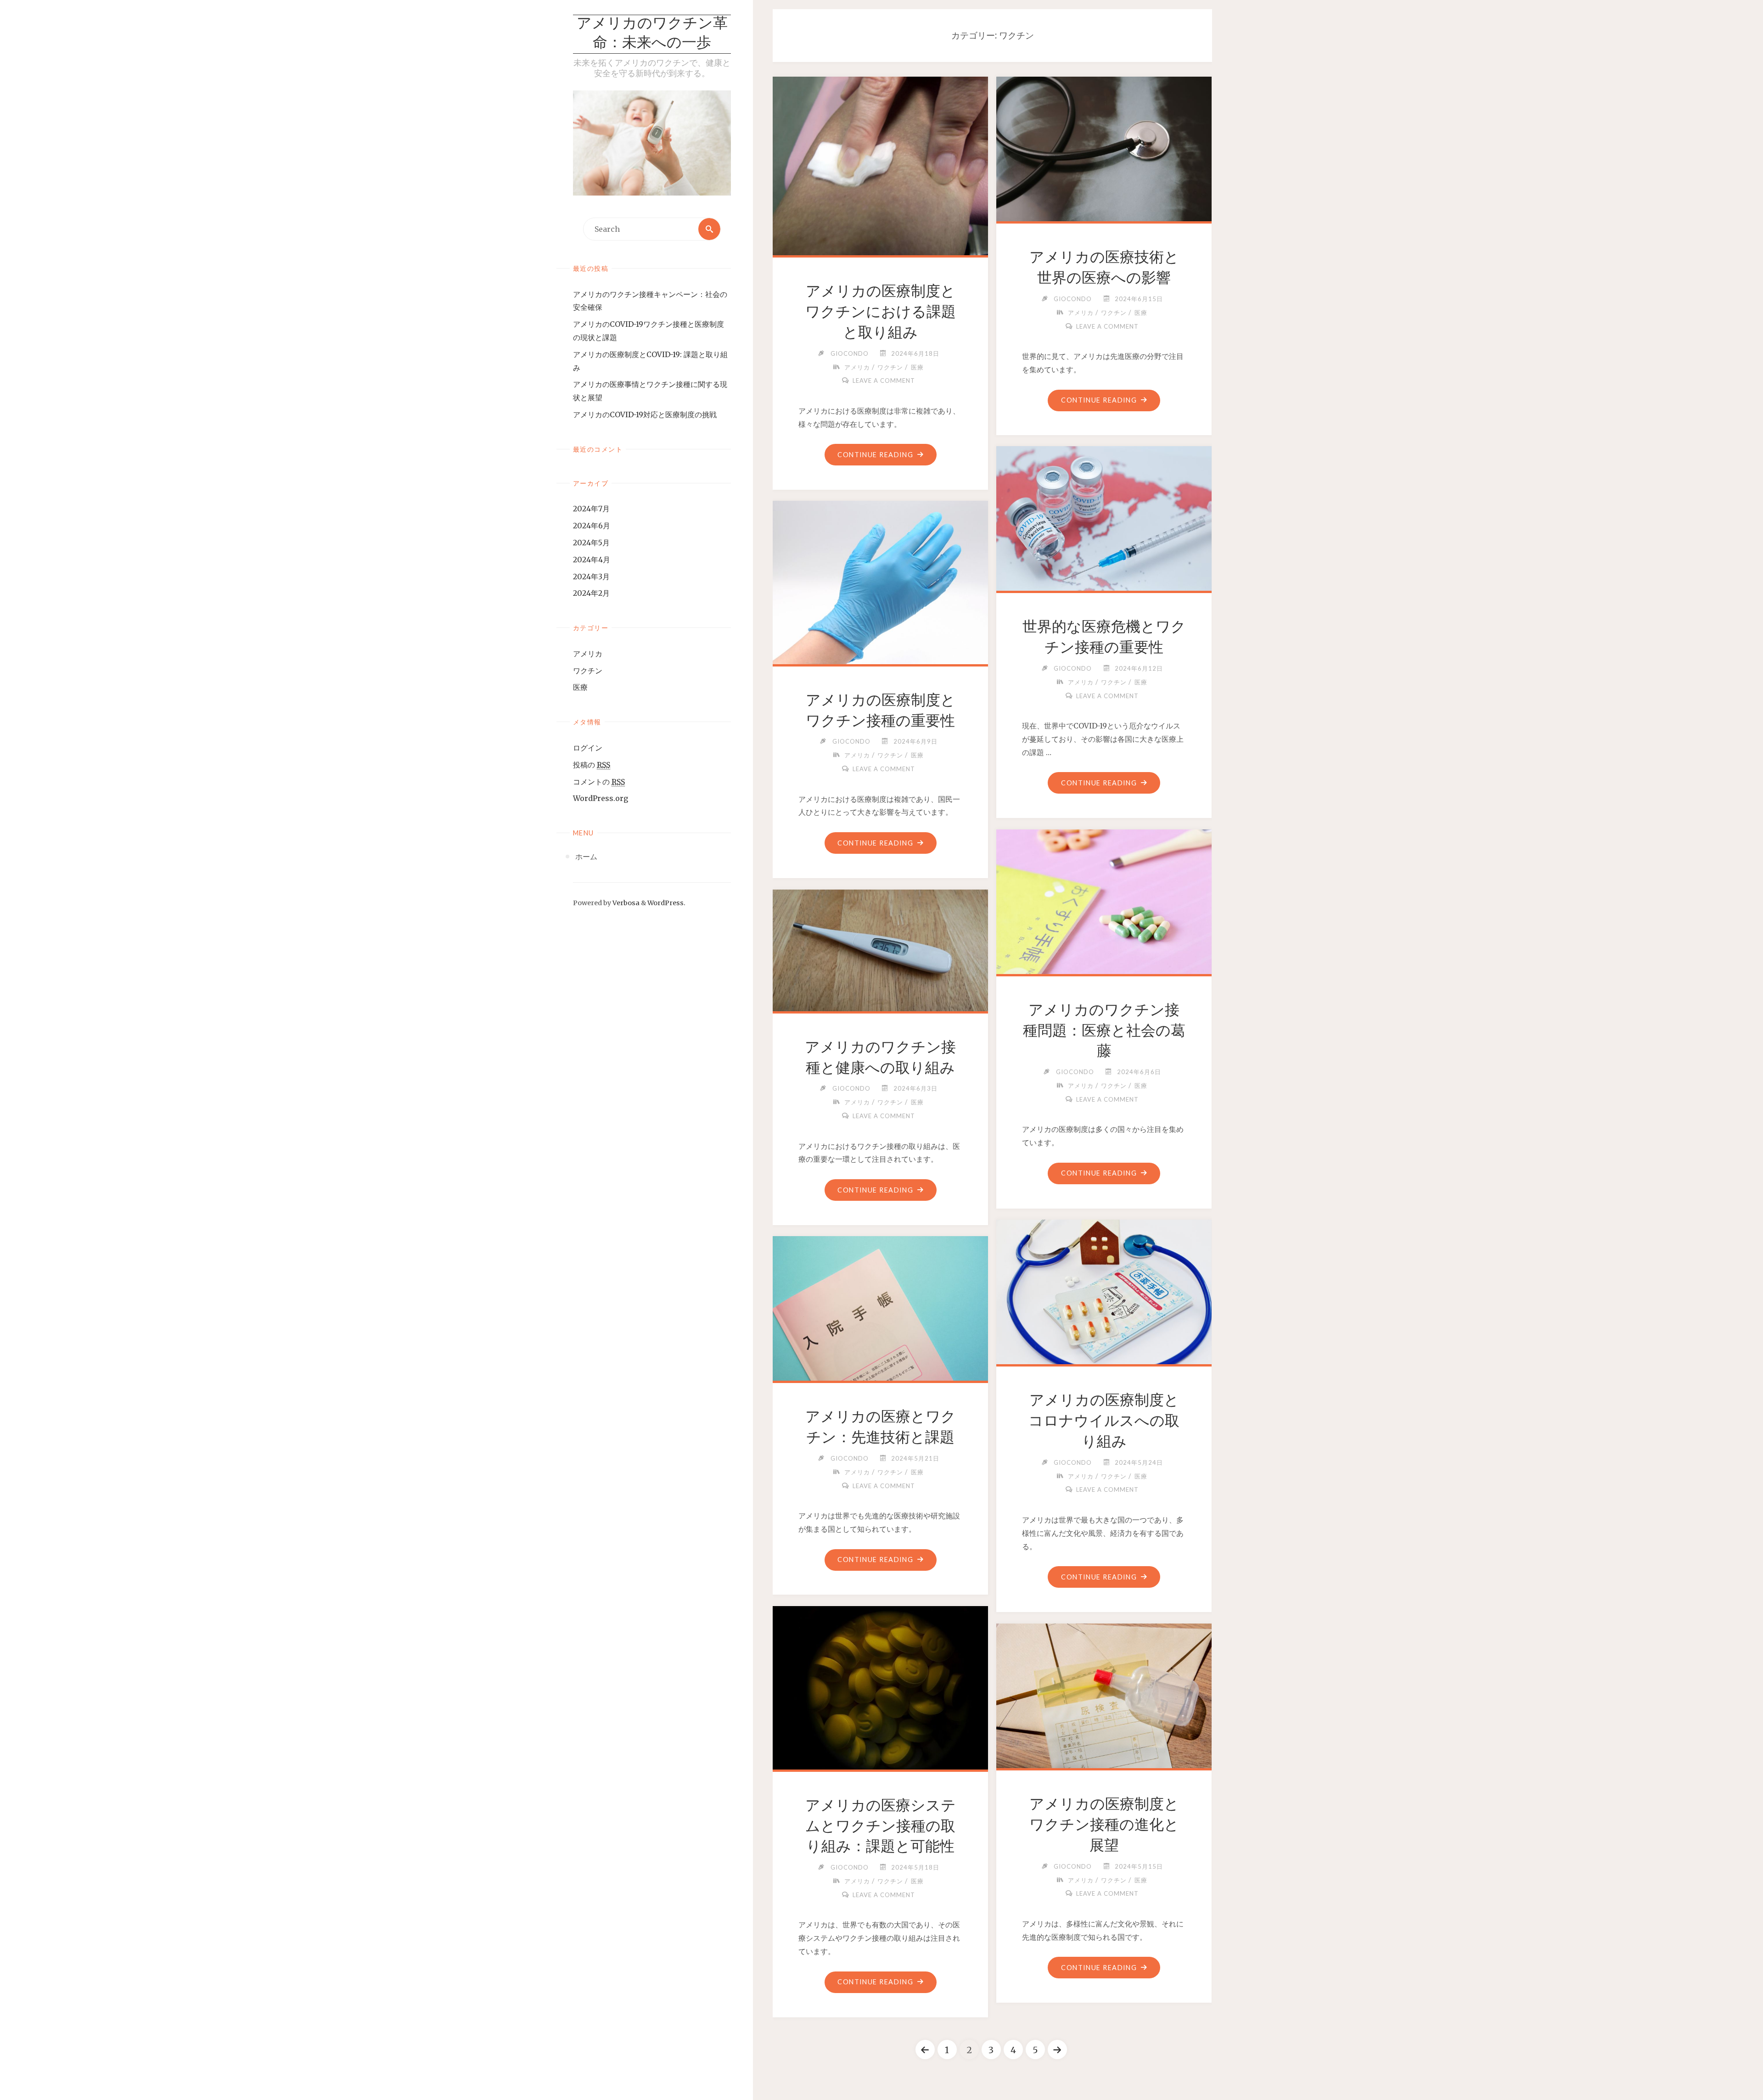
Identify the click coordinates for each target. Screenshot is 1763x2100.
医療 (580, 687)
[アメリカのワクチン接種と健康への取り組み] (881, 949)
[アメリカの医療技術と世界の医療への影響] (1104, 147)
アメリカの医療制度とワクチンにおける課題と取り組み (881, 312)
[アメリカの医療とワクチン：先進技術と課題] (881, 1307)
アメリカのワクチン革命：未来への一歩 (652, 34)
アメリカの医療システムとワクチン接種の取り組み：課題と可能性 (881, 1826)
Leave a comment (884, 381)
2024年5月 (591, 543)
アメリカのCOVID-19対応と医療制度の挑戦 (645, 414)
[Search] (709, 229)
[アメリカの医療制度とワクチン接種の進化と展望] (1104, 1694)
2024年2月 (591, 593)
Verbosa (625, 903)
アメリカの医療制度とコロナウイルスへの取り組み (1104, 1421)
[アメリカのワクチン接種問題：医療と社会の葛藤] (1104, 900)
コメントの (599, 782)
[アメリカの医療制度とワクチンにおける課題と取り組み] (881, 164)
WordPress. (666, 903)
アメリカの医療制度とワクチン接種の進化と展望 (1104, 1825)
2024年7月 (591, 509)
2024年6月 (592, 526)
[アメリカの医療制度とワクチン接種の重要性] (881, 581)
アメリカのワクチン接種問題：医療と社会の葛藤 (1104, 1030)
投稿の (592, 765)
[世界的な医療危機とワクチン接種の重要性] (1104, 517)
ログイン (588, 748)
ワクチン (588, 671)
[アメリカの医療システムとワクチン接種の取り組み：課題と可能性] (881, 1686)
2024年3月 (591, 577)
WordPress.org (601, 798)
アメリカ (588, 654)
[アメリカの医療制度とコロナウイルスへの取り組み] (1104, 1290)
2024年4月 (592, 560)
